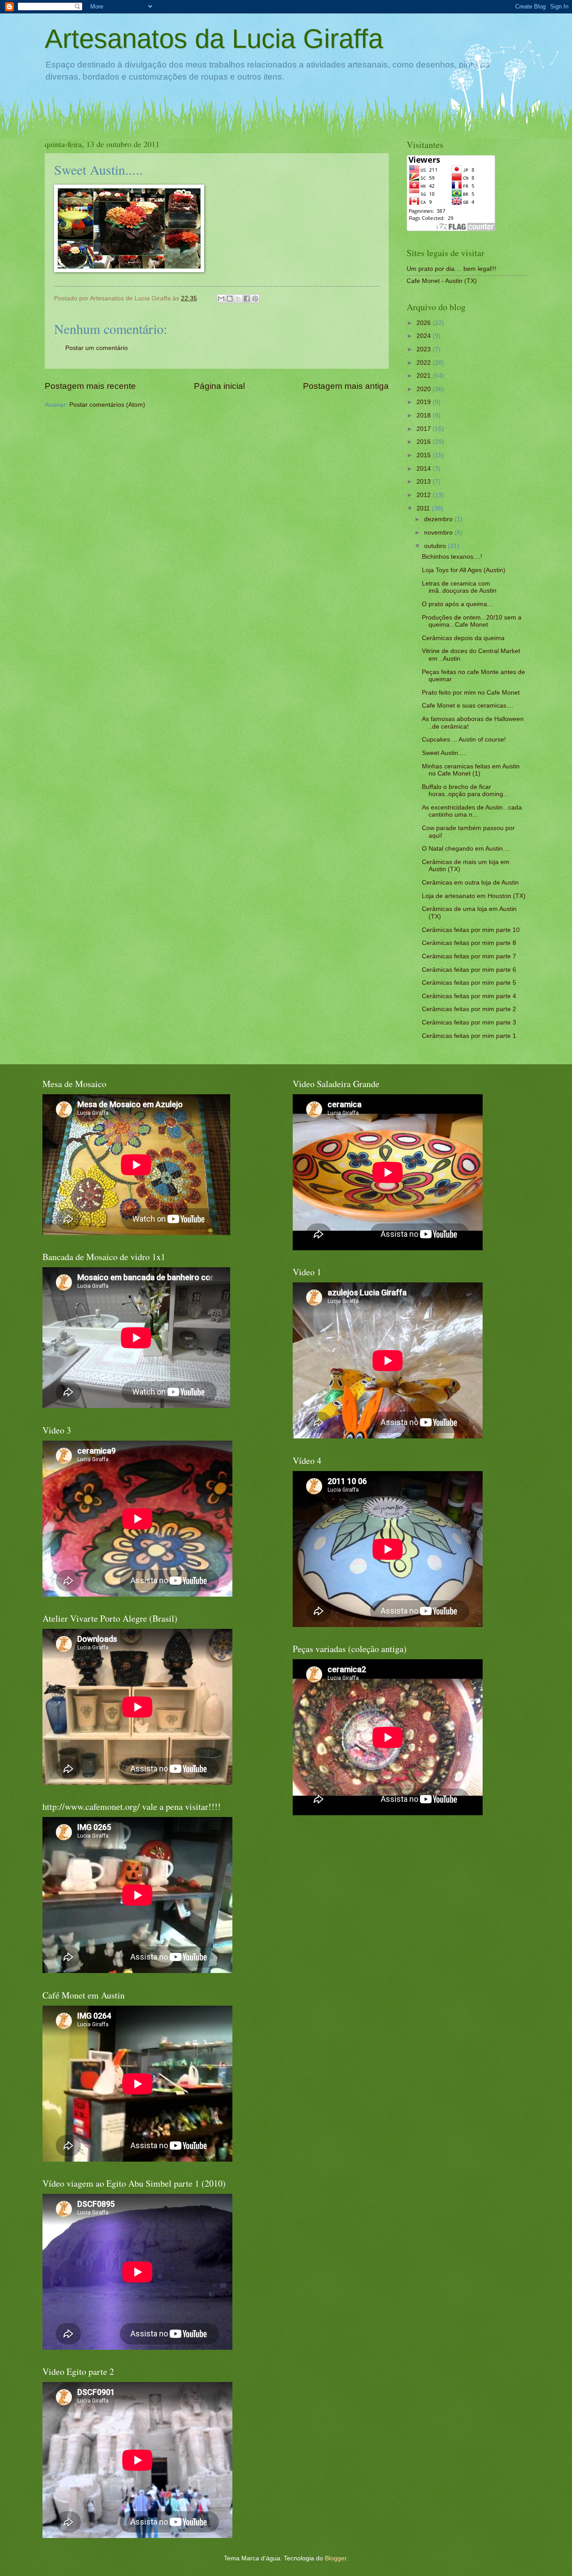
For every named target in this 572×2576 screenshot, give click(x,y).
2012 (425, 495)
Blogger (336, 2558)
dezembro (439, 519)
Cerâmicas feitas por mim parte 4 (469, 996)
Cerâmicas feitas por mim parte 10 (471, 930)
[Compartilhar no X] (238, 299)
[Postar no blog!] (230, 299)
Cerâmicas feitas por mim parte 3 (469, 1022)
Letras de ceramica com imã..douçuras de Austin (459, 587)
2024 (425, 336)
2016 (425, 442)
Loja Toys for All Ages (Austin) (464, 570)
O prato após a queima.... (458, 604)
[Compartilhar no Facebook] (247, 299)
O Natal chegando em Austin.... (466, 849)
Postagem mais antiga (346, 386)
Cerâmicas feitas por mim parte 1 (469, 1036)
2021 (425, 376)
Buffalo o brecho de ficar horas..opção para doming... (465, 791)
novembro (439, 533)
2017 (425, 429)
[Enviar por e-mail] (221, 299)
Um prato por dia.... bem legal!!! (452, 269)
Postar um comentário (97, 348)
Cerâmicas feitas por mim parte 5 (469, 983)
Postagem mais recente (90, 386)
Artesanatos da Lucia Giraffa (214, 39)
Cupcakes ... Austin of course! (464, 740)
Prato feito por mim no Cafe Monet (471, 693)
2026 (425, 323)
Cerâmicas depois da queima (463, 638)
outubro (436, 546)
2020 (425, 389)
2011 (424, 508)
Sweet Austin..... (444, 753)
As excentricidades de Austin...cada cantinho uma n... (472, 811)
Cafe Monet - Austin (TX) (442, 281)
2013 (425, 482)
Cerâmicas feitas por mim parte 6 (469, 970)
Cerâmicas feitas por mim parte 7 (469, 956)
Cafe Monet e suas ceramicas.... (468, 706)
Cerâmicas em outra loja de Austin (470, 883)
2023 (425, 349)
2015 (425, 455)
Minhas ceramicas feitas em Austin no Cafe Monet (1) (471, 770)
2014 (425, 469)
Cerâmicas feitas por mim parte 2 (469, 1009)
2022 (425, 363)
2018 (425, 415)
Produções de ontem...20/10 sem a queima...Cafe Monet (472, 621)
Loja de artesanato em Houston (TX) (474, 896)
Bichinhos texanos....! (452, 557)
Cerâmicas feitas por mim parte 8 (469, 943)
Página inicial (219, 386)
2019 (425, 402)
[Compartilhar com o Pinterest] (255, 299)
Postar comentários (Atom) (107, 405)
